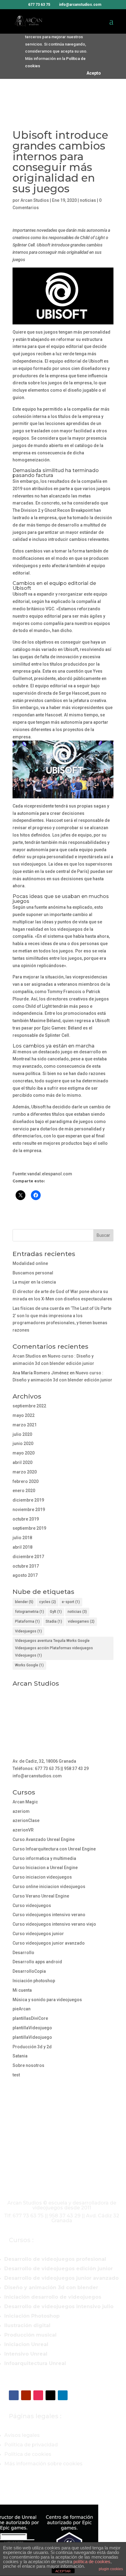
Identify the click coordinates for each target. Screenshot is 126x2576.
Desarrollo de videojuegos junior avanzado (61, 2278)
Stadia (54, 1621)
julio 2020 (22, 1434)
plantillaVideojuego (32, 2028)
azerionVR (23, 1830)
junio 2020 (23, 1443)
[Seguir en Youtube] (26, 2395)
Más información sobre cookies (43, 2464)
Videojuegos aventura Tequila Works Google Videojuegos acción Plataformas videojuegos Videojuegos (54, 1648)
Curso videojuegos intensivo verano (49, 1915)
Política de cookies (28, 2454)
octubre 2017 (26, 1566)
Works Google (29, 1665)
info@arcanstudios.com (37, 1776)
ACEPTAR (63, 2571)
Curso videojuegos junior (38, 1934)
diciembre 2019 (28, 1500)
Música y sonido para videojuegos (47, 2000)
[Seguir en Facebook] (14, 2395)
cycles (48, 1602)
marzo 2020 (25, 1472)
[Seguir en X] (50, 2395)
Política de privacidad (31, 2445)
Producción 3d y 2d (32, 2047)
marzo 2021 (25, 1425)
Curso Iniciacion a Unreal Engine (45, 1868)
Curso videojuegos (32, 1905)
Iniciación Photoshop (32, 2316)
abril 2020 (22, 1462)
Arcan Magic (25, 1802)
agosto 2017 (25, 1575)
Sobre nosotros (28, 2065)
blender (24, 1602)
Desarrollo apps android (37, 1962)
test (16, 2075)
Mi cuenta (22, 1990)
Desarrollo (23, 1953)
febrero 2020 (26, 1481)
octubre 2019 (26, 1519)
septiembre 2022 (29, 1406)
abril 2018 (22, 1547)
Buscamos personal (33, 1273)
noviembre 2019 (29, 1510)
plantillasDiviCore (30, 2018)
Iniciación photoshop (34, 1981)
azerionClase (26, 1820)
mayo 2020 (24, 1453)
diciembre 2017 (28, 1557)
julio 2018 (22, 1538)
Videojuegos (28, 1631)
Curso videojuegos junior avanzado (49, 1943)
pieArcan (22, 2009)
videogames (81, 1621)
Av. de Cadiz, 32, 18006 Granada (44, 1761)
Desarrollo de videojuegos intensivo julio (59, 2306)
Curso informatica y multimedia (44, 1858)
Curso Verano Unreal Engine (41, 1896)
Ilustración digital (27, 2325)
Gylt (56, 1612)
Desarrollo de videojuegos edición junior (59, 2269)
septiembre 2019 (29, 1528)
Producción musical (30, 2335)
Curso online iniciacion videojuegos (49, 1887)
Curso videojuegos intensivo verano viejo (54, 1924)
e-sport (71, 1602)
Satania (20, 2056)
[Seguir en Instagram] (38, 2395)
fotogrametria (30, 1612)
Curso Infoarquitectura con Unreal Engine (54, 1849)
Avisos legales (22, 2435)
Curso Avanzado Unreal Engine (44, 1839)
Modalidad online (30, 1263)
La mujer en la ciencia (34, 1282)
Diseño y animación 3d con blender (51, 2288)
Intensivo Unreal (26, 2354)
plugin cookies (111, 2569)
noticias (88, 200)
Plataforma (27, 1621)
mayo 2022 (24, 1415)
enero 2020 (24, 1491)
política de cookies (92, 2561)
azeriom (21, 1811)
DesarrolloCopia (29, 1971)
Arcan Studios (35, 200)
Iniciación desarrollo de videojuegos (53, 2297)
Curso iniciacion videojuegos (42, 1877)
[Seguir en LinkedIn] (63, 2395)
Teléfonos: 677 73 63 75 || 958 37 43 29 (51, 1768)
